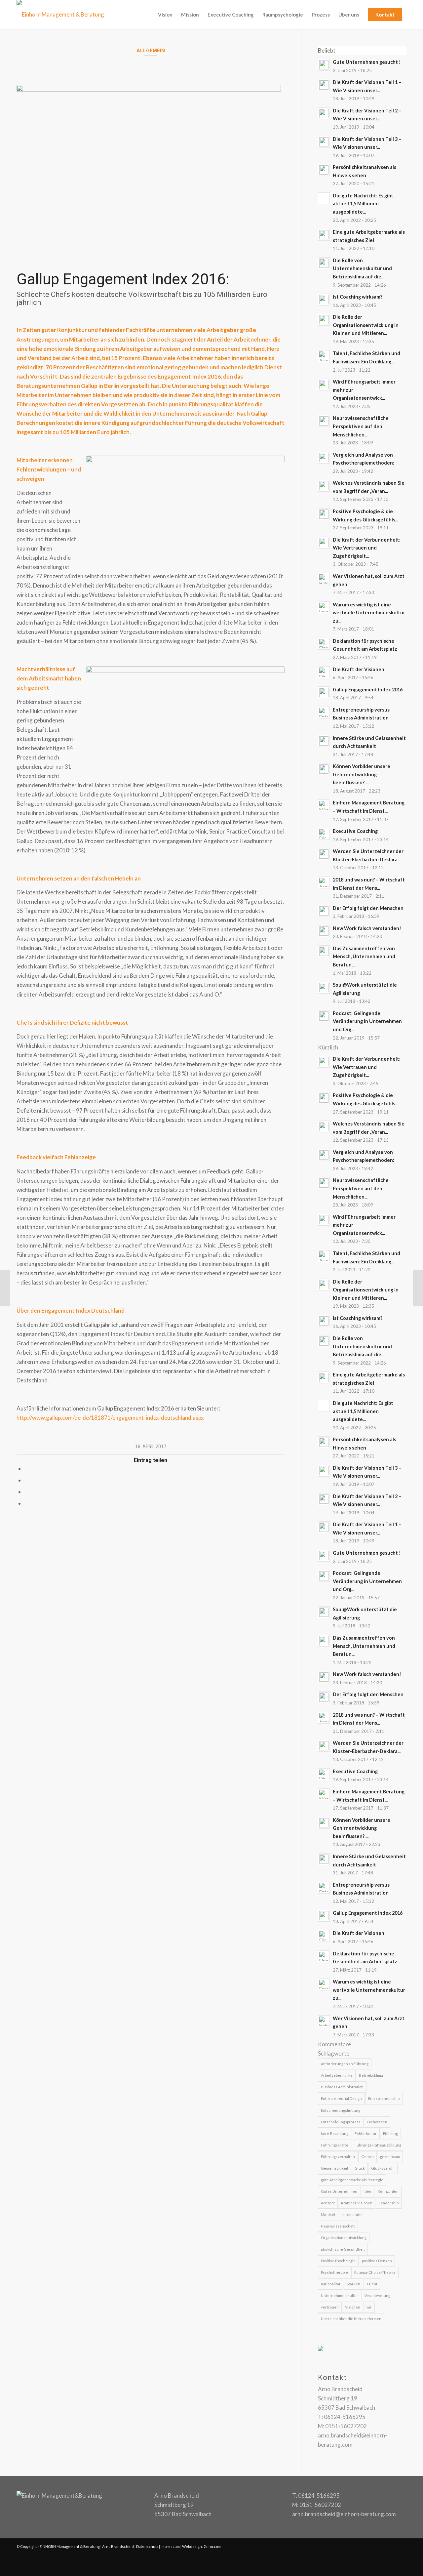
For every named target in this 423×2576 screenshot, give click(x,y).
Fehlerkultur (366, 2133)
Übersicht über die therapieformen (351, 2319)
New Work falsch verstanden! (367, 928)
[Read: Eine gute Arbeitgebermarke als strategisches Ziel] (324, 235)
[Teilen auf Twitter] (27, 1480)
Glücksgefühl (383, 2168)
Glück (360, 2168)
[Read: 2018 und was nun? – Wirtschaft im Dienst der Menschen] (324, 882)
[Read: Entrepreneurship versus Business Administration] (324, 713)
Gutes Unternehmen (339, 2191)
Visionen (353, 2307)
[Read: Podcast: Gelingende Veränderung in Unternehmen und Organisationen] (324, 1016)
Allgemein (151, 51)
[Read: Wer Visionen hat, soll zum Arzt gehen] (324, 579)
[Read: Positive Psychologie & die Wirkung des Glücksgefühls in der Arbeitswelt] (324, 514)
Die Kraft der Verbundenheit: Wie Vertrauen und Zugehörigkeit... (367, 548)
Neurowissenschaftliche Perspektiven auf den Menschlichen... (361, 426)
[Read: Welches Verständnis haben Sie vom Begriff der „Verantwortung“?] (324, 486)
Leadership (389, 2203)
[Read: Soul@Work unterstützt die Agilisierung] (324, 988)
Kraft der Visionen (357, 2203)
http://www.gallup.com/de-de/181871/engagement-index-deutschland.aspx (110, 1418)
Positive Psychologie (338, 2261)
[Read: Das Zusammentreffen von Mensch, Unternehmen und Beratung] (324, 951)
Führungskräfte (335, 2145)
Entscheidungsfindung (341, 2110)
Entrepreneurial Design (341, 2098)
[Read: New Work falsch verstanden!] (324, 931)
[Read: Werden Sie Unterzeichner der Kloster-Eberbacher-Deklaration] (324, 854)
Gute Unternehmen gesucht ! (367, 62)
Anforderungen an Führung (345, 2064)
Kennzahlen (388, 2191)
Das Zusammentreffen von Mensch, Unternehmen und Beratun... (364, 957)
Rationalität (331, 2284)
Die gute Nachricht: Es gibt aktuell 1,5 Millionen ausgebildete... (363, 204)
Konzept (328, 2203)
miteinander (352, 2214)
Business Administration (342, 2087)
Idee (367, 2191)
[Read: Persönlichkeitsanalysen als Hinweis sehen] (324, 170)
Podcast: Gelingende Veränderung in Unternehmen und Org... (367, 1021)
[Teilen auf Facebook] (27, 1469)
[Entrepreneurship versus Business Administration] (418, 1288)
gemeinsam (390, 2157)
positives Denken (377, 2261)
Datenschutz (147, 2546)
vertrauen (330, 2307)
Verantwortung (377, 2295)
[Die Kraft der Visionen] (5, 1288)
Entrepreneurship (384, 2098)
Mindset (328, 2214)
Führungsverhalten (338, 2157)
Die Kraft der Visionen (359, 669)
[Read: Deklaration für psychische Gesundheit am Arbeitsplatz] (324, 644)
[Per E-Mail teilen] (27, 1503)
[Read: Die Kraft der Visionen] (324, 672)
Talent (372, 2284)
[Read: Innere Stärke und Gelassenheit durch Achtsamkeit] (324, 741)
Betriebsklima (371, 2075)
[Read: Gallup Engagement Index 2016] (324, 692)
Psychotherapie (334, 2272)
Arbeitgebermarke (337, 2075)
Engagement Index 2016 (189, 376)
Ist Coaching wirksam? (358, 297)
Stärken (353, 2284)
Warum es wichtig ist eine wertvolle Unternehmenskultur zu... (369, 613)
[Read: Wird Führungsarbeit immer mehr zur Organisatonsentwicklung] (324, 385)
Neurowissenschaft (338, 2226)
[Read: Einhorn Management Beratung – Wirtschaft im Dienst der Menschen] (324, 805)
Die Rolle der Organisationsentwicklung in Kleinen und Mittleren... (366, 325)
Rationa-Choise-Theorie (375, 2272)
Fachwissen (377, 2122)
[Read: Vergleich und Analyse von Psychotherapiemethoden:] (324, 458)
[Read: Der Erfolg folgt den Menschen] (324, 911)
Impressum (170, 2546)
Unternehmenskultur (340, 2295)
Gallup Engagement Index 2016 (368, 690)
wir (369, 2307)
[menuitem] (165, 15)
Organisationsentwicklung (344, 2238)
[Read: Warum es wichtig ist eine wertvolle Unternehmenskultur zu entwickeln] (324, 607)
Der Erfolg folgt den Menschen (368, 908)
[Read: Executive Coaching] (324, 834)
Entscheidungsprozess (341, 2122)
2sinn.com (212, 2546)
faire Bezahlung (335, 2133)
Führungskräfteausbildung (378, 2145)
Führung (390, 2133)
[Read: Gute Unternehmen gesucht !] (324, 65)
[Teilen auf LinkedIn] (27, 1492)
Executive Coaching (355, 831)
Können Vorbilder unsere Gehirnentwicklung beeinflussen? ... (362, 774)
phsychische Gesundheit (343, 2249)
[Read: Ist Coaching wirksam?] (324, 300)
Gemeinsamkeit (335, 2168)
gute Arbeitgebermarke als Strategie (352, 2180)
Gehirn (367, 2157)
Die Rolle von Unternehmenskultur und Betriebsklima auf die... (362, 268)
